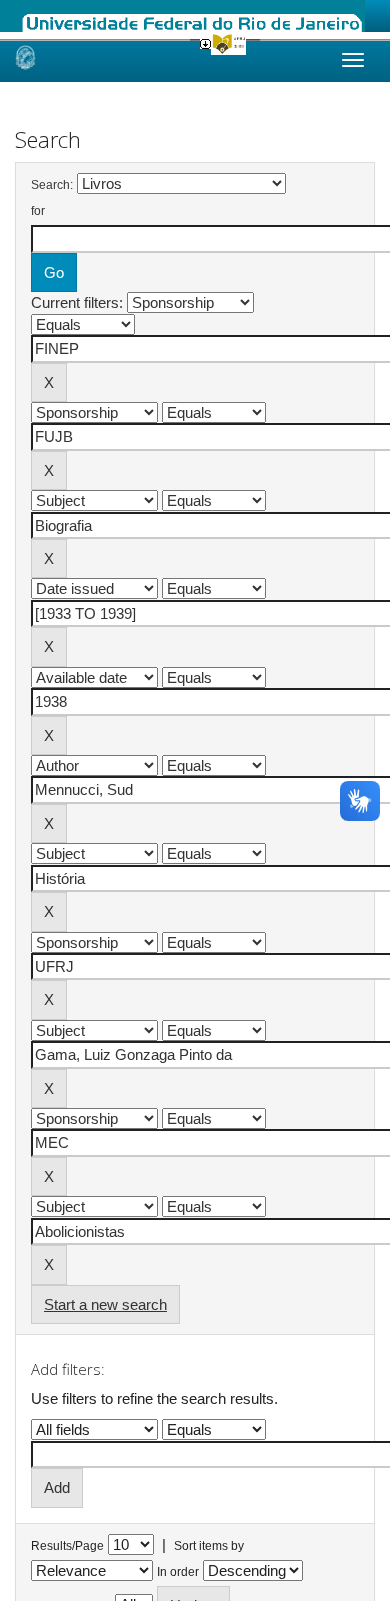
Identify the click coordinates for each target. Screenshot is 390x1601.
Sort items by (209, 1546)
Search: (52, 185)
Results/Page (67, 1546)
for (38, 211)
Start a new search (105, 1304)
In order (178, 1572)
